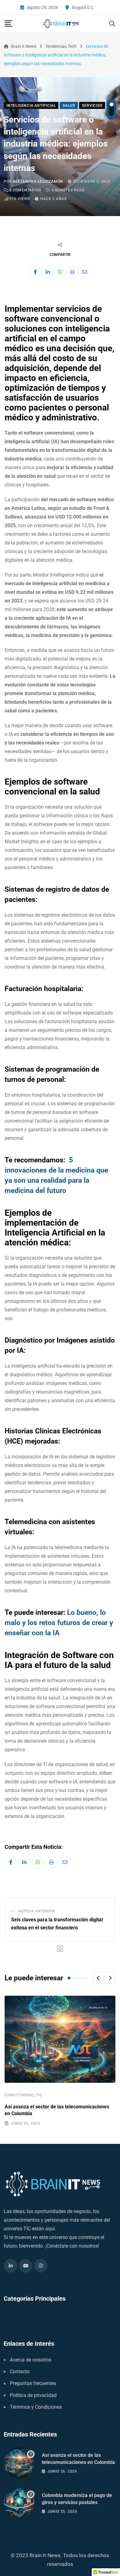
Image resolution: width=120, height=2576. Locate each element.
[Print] (72, 272)
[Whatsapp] (60, 272)
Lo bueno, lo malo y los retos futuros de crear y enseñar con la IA (59, 1623)
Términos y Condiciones (36, 2407)
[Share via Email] (85, 272)
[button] (98, 1978)
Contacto (20, 2372)
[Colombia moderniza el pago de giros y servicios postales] (19, 2503)
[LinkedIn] (48, 272)
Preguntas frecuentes (33, 2383)
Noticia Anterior (37, 1911)
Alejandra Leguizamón (38, 181)
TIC (39, 2095)
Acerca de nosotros (31, 2360)
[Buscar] (112, 23)
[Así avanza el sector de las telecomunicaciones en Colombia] (19, 2463)
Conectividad (19, 2095)
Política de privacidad (33, 2395)
